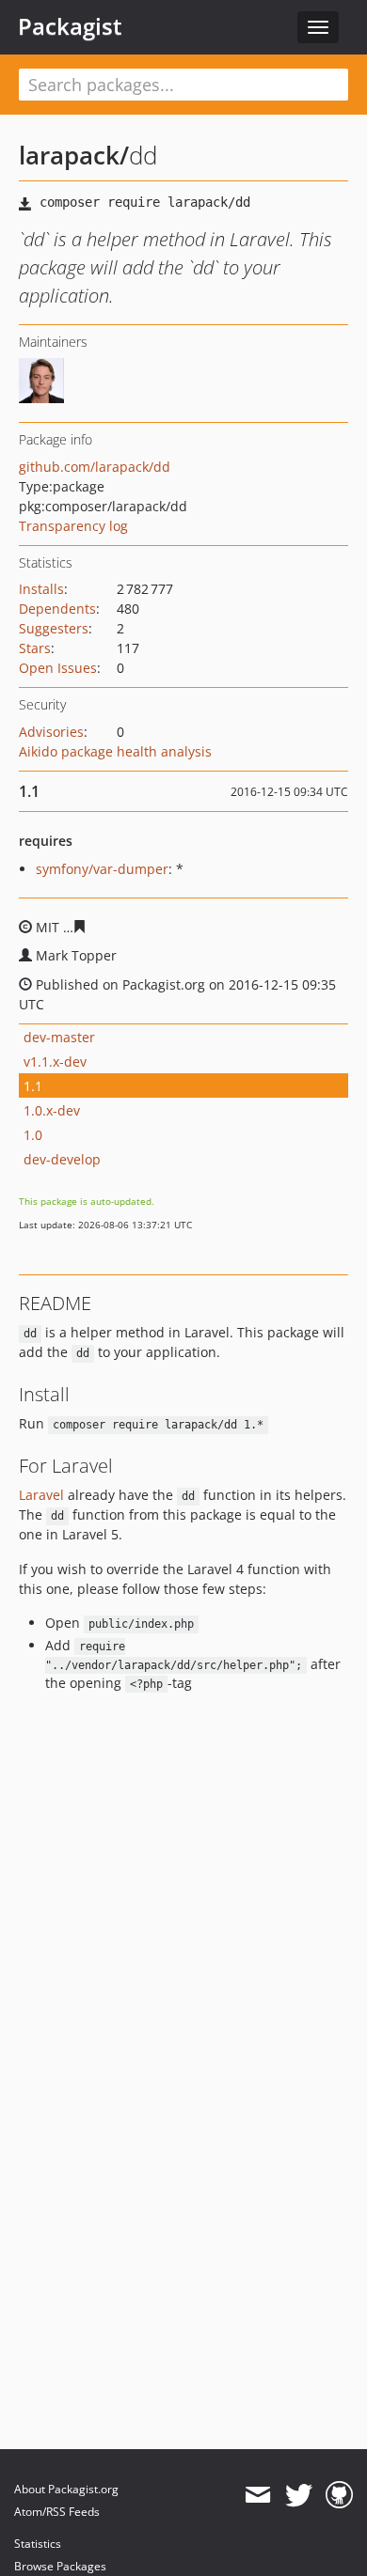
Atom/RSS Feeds (57, 2512)
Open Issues (58, 668)
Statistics (38, 2544)
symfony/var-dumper (102, 869)
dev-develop (62, 1159)
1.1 (33, 1086)
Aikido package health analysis (115, 751)
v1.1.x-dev (55, 1062)
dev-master (59, 1037)
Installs (41, 589)
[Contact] (257, 2495)
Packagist (70, 26)
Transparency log (73, 526)
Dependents (57, 609)
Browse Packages (60, 2566)
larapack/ (74, 155)
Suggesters (54, 628)
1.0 (33, 1135)
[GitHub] (339, 2495)
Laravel (41, 1495)
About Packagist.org (66, 2489)
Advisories (51, 732)
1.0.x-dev (52, 1110)
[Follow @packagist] (299, 2495)
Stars (35, 648)
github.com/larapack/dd (95, 467)
